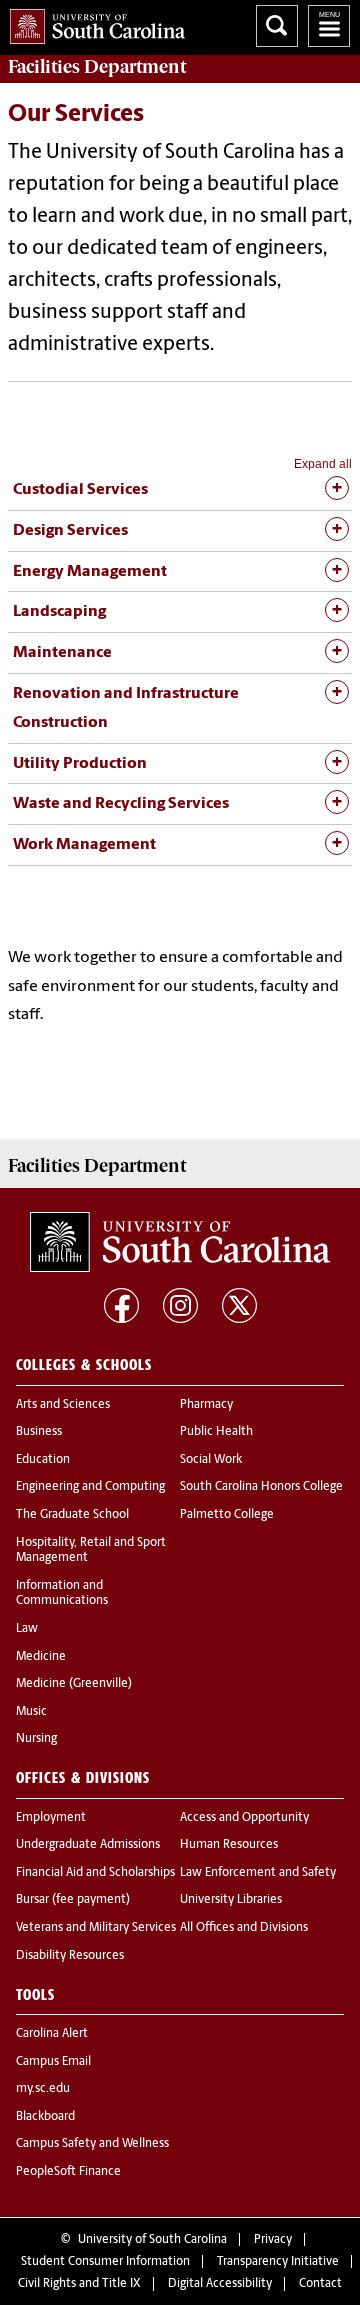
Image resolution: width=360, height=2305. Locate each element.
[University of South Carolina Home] (92, 22)
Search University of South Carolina (277, 26)
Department (97, 67)
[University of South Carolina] (180, 1242)
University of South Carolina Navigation (329, 26)
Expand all (323, 464)
